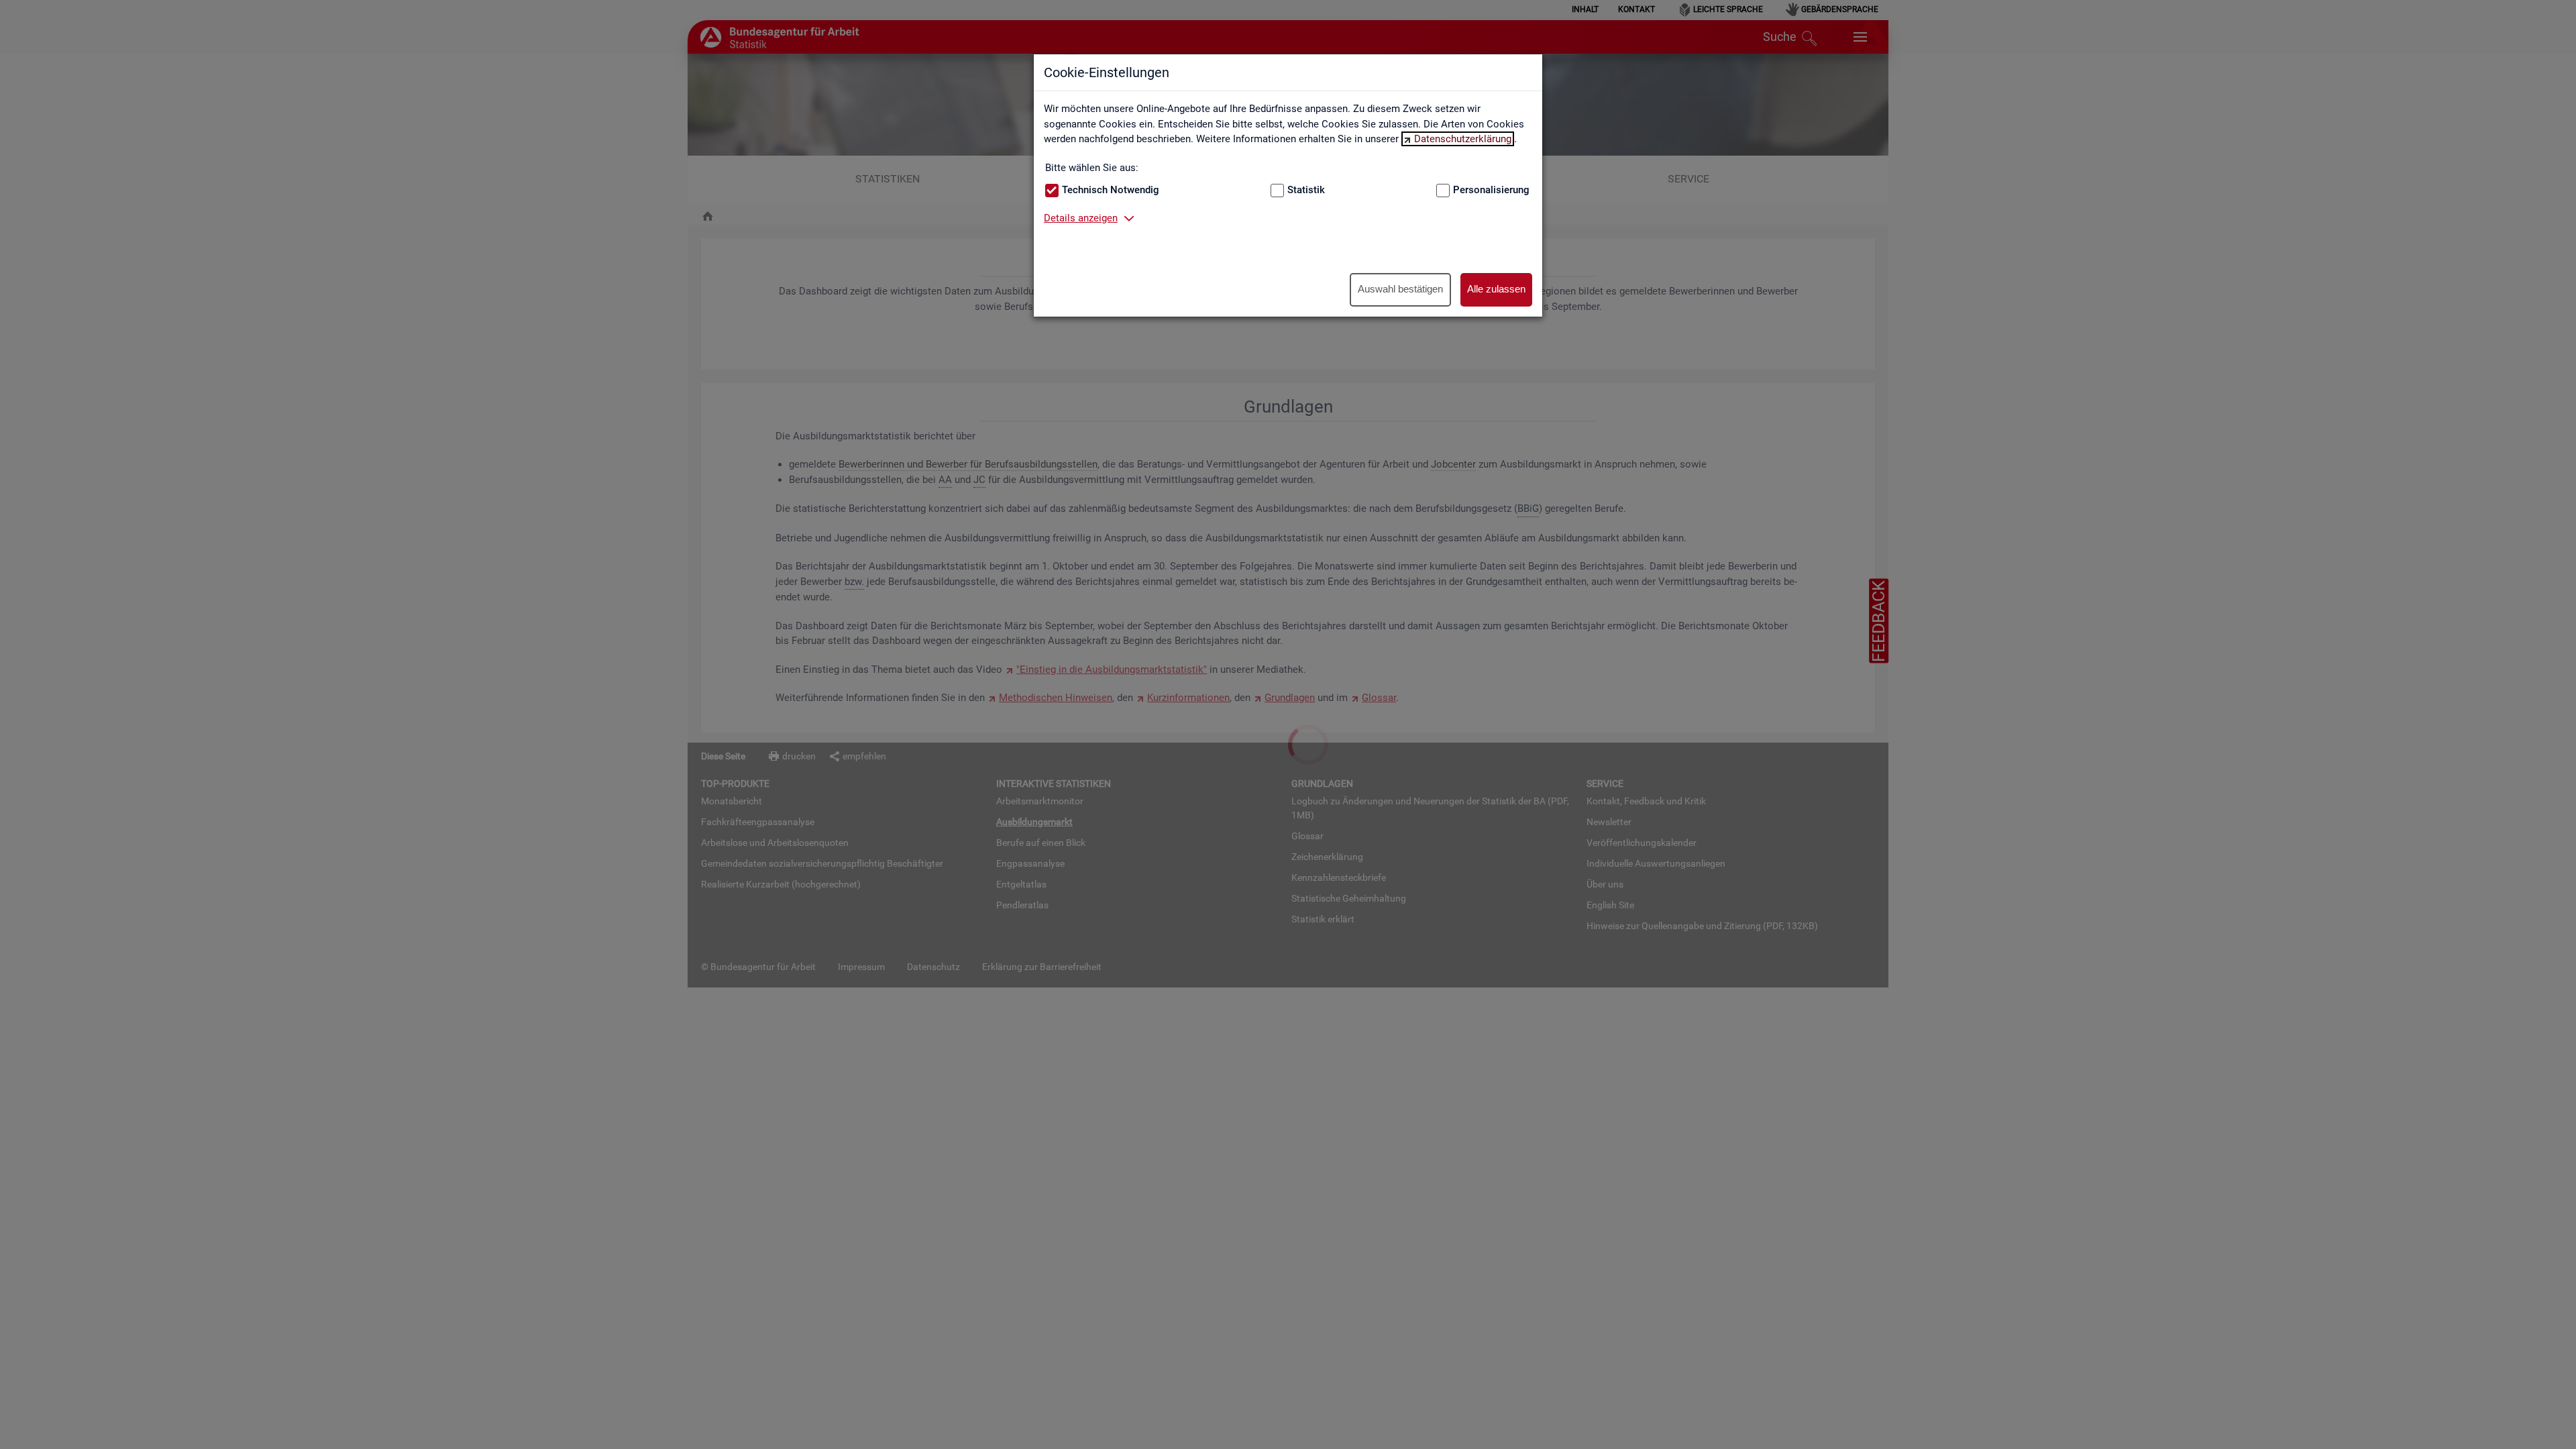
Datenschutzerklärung (1463, 139)
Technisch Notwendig (1111, 190)
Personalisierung (1491, 190)
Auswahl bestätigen (1400, 289)
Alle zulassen (1496, 289)
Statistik (1306, 190)
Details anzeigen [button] (1081, 218)
